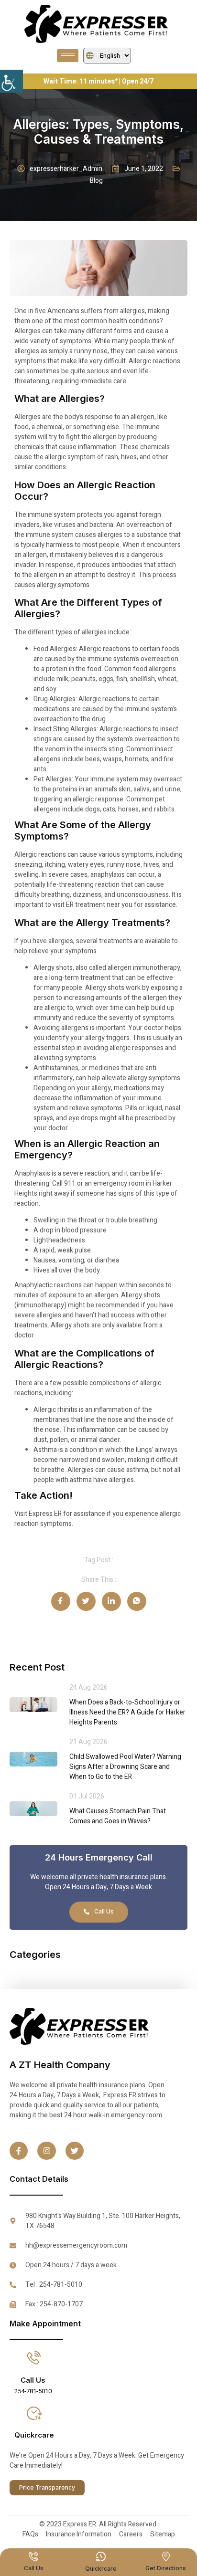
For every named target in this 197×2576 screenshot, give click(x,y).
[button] (11, 81)
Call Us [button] (33, 2380)
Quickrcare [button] (34, 2435)
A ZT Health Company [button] (60, 2065)
